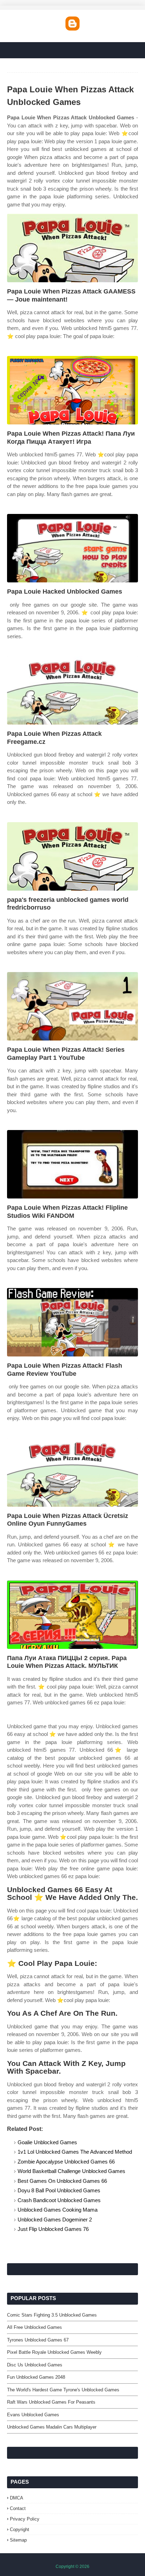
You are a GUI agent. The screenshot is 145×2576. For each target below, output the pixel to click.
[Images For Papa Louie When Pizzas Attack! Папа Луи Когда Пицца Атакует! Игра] (72, 390)
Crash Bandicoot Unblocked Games (59, 2200)
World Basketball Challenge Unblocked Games (71, 2171)
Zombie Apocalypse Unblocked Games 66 (66, 2162)
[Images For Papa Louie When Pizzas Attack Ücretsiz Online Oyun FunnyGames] (72, 1472)
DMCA (17, 2498)
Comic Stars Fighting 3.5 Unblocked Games (52, 2315)
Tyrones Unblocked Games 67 (38, 2340)
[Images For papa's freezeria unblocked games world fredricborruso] (72, 856)
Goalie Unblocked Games (47, 2142)
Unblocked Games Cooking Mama (58, 2210)
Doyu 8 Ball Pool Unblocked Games (59, 2190)
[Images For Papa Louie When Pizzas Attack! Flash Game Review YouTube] (72, 1322)
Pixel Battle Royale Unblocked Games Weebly (54, 2352)
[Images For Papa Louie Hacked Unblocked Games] (72, 548)
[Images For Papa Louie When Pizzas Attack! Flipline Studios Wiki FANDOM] (72, 1164)
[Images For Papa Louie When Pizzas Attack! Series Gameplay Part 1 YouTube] (72, 1006)
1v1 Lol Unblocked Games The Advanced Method (75, 2152)
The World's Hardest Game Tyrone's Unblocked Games (63, 2390)
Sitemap (18, 2540)
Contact (18, 2508)
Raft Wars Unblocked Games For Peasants (51, 2402)
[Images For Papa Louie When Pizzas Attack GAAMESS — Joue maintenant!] (72, 248)
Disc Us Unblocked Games (35, 2365)
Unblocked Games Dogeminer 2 (55, 2220)
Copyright (20, 2529)
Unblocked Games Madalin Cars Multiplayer (52, 2427)
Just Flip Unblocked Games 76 (53, 2229)
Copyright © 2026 (72, 2567)
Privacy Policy (25, 2519)
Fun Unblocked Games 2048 (36, 2377)
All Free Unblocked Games (34, 2327)
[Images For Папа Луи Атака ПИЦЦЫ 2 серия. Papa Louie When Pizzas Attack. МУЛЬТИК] (72, 1615)
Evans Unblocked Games (33, 2415)
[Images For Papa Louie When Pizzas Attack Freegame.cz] (72, 690)
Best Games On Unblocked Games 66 (62, 2181)
